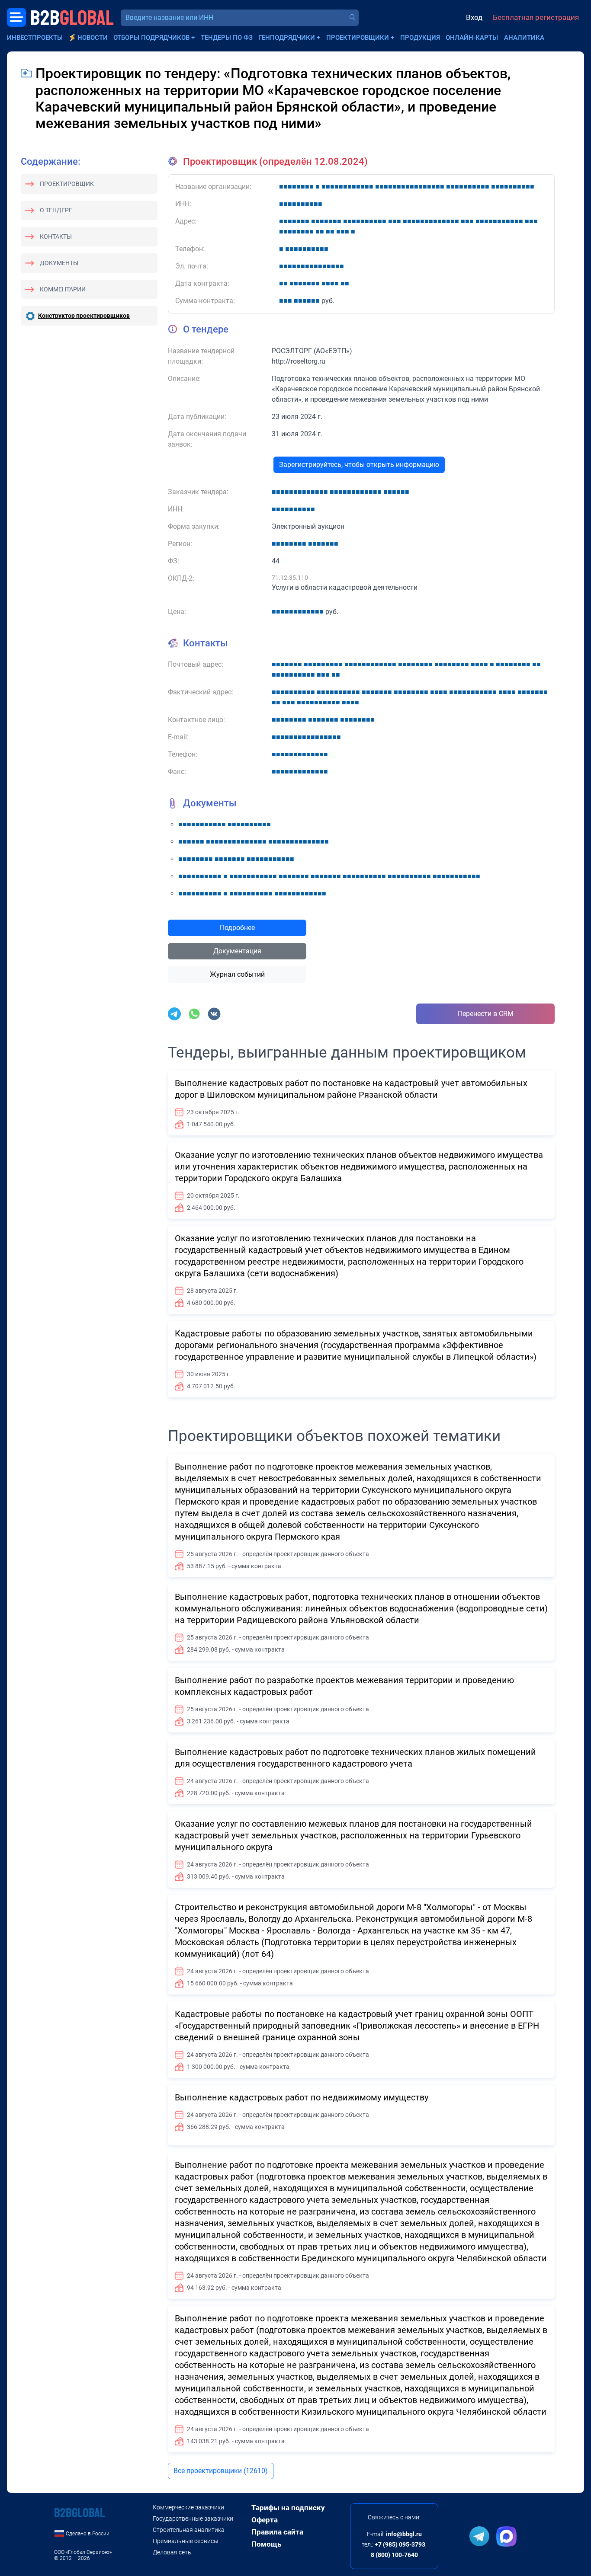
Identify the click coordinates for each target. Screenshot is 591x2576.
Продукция (420, 38)
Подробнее (237, 928)
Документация (237, 951)
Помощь (266, 2544)
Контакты (56, 237)
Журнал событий (237, 974)
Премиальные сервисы (186, 2541)
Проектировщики (358, 38)
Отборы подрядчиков (151, 38)
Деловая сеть (172, 2552)
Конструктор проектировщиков (84, 316)
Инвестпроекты (35, 38)
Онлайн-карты (472, 38)
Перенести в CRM (486, 1014)
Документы (59, 263)
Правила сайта (277, 2532)
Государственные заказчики (193, 2518)
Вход (474, 17)
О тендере (56, 210)
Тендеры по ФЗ (227, 38)
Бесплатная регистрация (536, 17)
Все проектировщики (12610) (221, 2471)
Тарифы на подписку (288, 2508)
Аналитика (524, 38)
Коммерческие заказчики (188, 2507)
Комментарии (63, 289)
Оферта (265, 2520)
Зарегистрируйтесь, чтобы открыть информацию (359, 465)
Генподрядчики (287, 38)
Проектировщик (67, 184)
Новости (93, 38)
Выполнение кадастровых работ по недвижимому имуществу (302, 2097)
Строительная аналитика (189, 2530)
